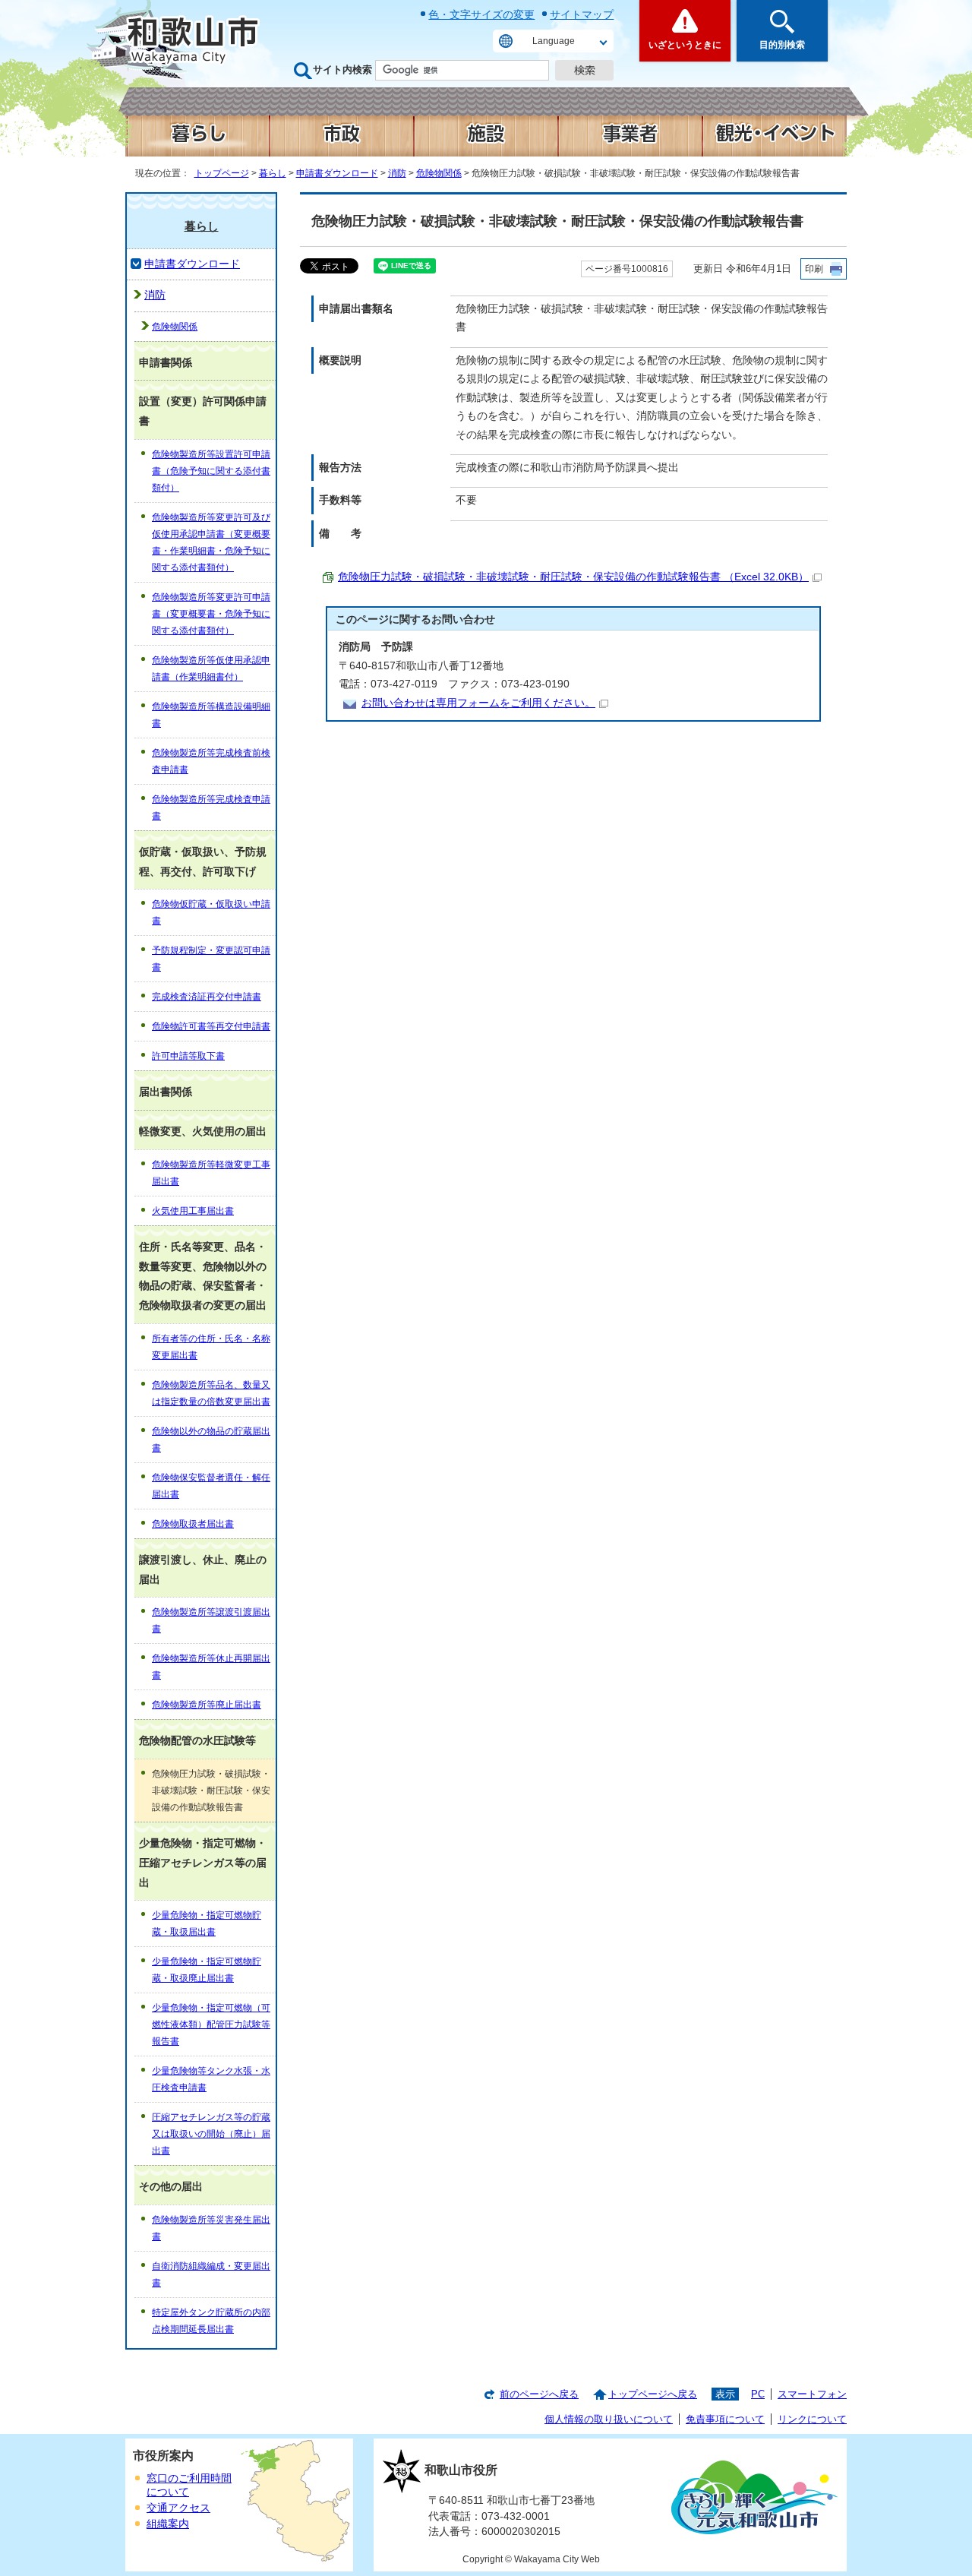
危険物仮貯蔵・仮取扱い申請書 (211, 912)
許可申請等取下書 (188, 1056)
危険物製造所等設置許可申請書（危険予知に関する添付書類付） (211, 471)
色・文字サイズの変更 (481, 14)
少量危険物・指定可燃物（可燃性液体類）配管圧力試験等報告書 (211, 2024)
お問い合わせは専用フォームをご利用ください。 (478, 703)
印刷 (814, 269)
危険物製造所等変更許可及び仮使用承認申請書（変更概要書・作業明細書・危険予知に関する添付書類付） (211, 542)
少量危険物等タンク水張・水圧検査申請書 (211, 2079)
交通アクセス (178, 2508)
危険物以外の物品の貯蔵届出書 (211, 1440)
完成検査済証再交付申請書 (207, 997)
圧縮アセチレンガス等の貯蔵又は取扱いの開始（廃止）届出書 (211, 2134)
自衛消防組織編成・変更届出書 (211, 2274)
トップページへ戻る (653, 2394)
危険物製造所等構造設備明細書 (211, 715)
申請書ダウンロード (337, 173)
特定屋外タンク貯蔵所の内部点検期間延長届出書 (211, 2321)
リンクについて (812, 2419)
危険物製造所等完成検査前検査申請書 (211, 761)
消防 (397, 173)
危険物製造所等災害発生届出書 (211, 2228)
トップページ (222, 173)
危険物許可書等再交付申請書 (211, 1026)
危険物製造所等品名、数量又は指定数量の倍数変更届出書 (211, 1393)
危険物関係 (439, 173)
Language (554, 41)
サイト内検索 (342, 70)
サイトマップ (582, 14)
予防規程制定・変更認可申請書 (211, 959)
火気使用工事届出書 (193, 1211)
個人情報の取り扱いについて (609, 2419)
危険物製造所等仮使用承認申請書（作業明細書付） (211, 668)
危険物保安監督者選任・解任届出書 (211, 1486)
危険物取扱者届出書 (193, 1524)
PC (758, 2394)
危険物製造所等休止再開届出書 (211, 1667)
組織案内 (168, 2524)
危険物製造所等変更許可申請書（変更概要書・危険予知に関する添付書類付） (211, 614)
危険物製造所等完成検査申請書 (211, 808)
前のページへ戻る (539, 2394)
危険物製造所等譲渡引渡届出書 (211, 1620)
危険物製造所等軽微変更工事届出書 (211, 1173)
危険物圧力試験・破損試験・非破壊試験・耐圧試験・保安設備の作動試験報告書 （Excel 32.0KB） (573, 577)
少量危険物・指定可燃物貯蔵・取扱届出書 (207, 1923)
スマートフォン (812, 2394)
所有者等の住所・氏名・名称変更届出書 (211, 1347)
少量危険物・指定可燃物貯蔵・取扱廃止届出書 (207, 1970)
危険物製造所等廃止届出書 (207, 1705)
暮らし (273, 173)
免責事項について (725, 2419)
